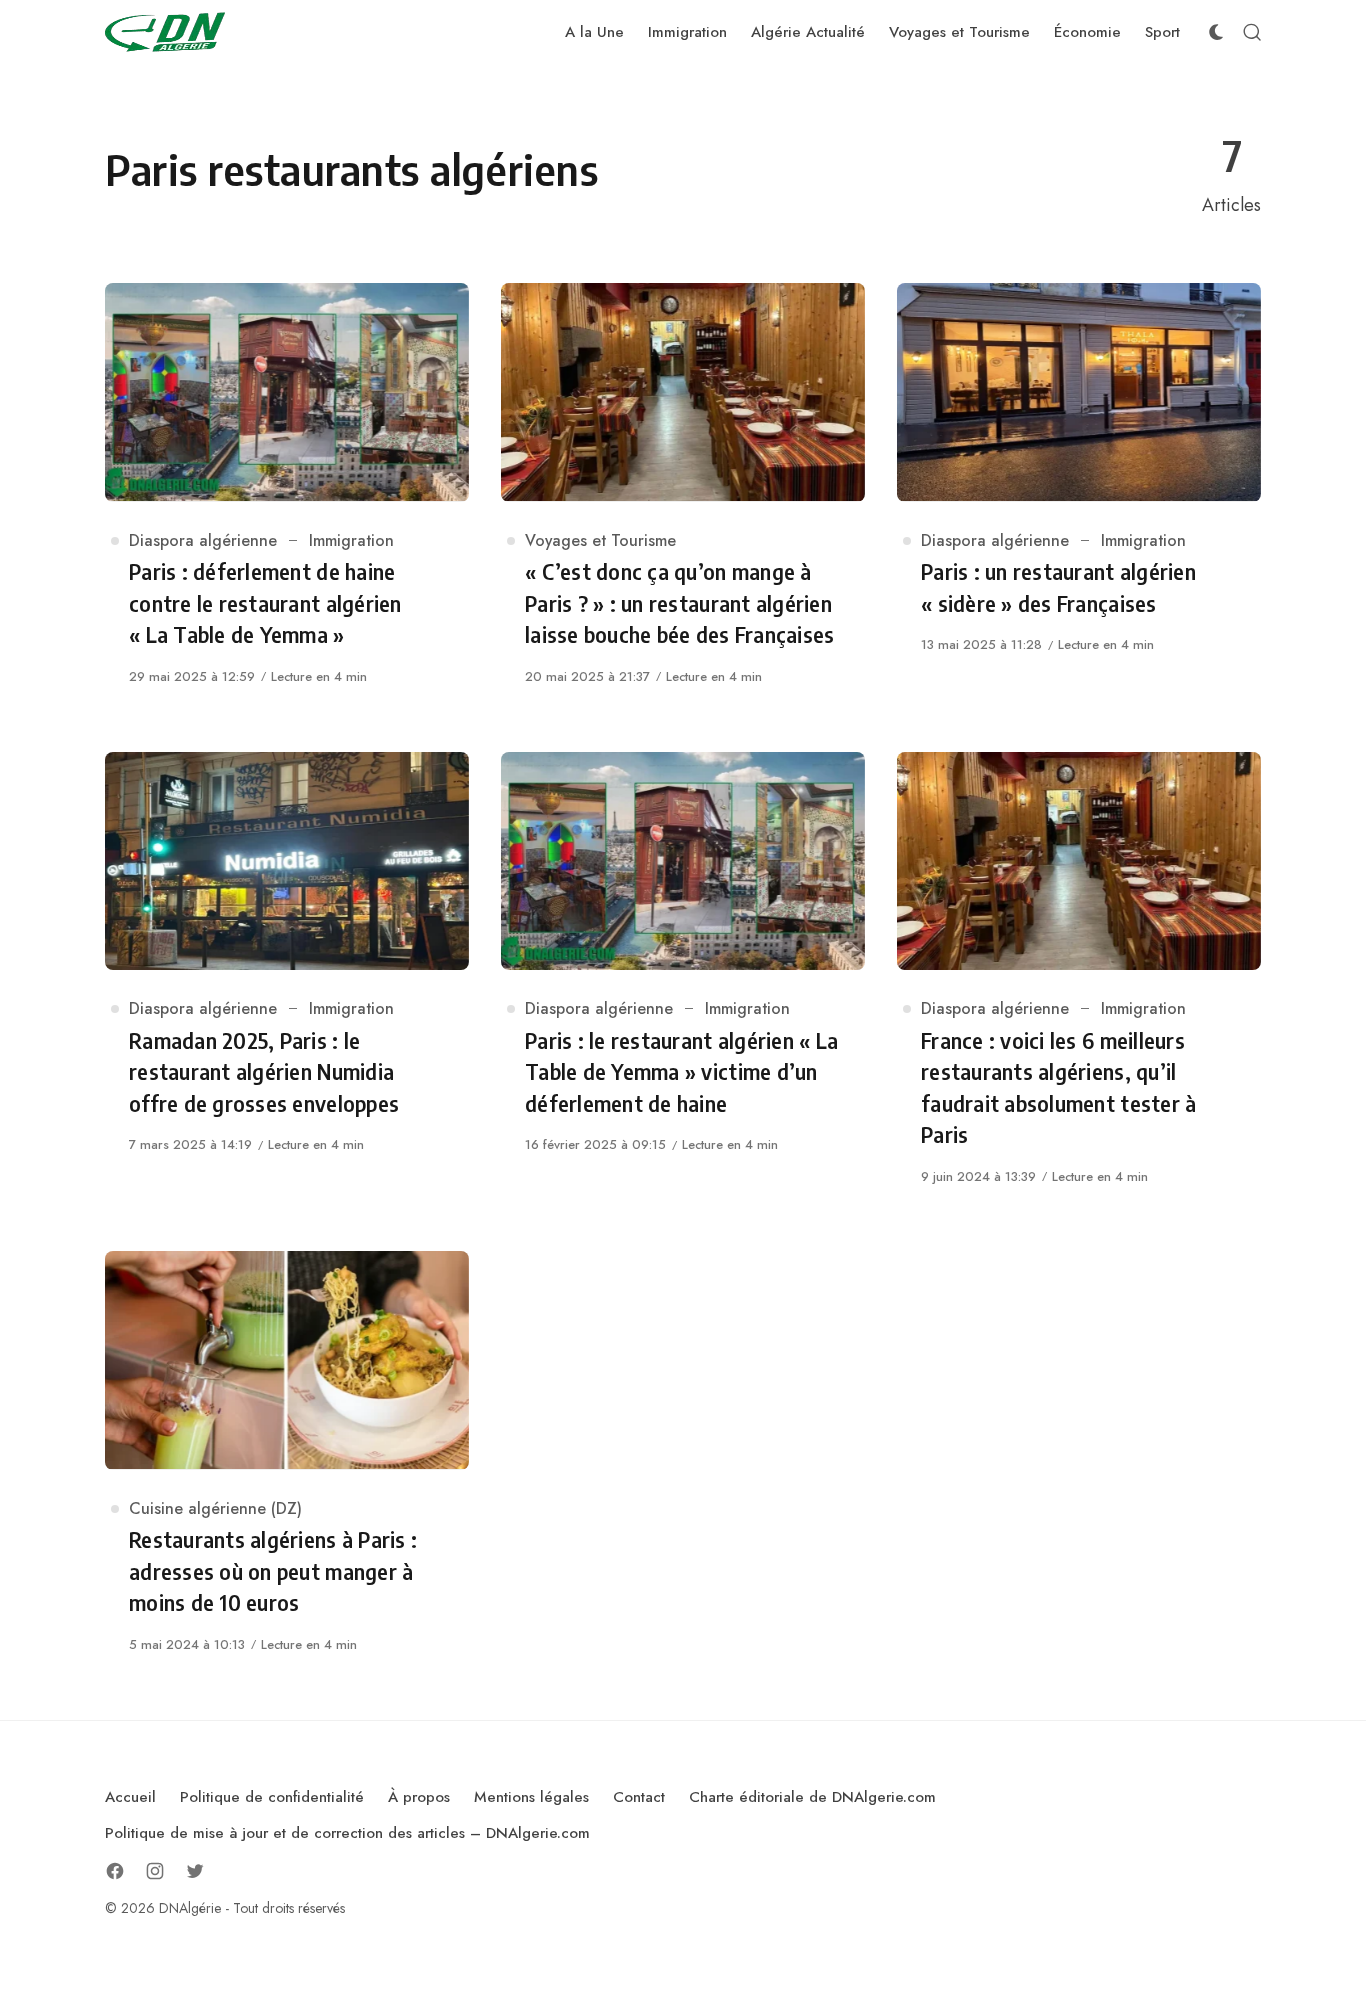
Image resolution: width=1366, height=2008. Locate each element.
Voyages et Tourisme (600, 540)
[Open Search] (1252, 32)
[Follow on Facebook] (115, 1871)
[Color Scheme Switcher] (1216, 32)
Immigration (351, 540)
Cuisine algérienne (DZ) (215, 1508)
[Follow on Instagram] (155, 1871)
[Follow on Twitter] (195, 1871)
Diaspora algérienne (203, 540)
